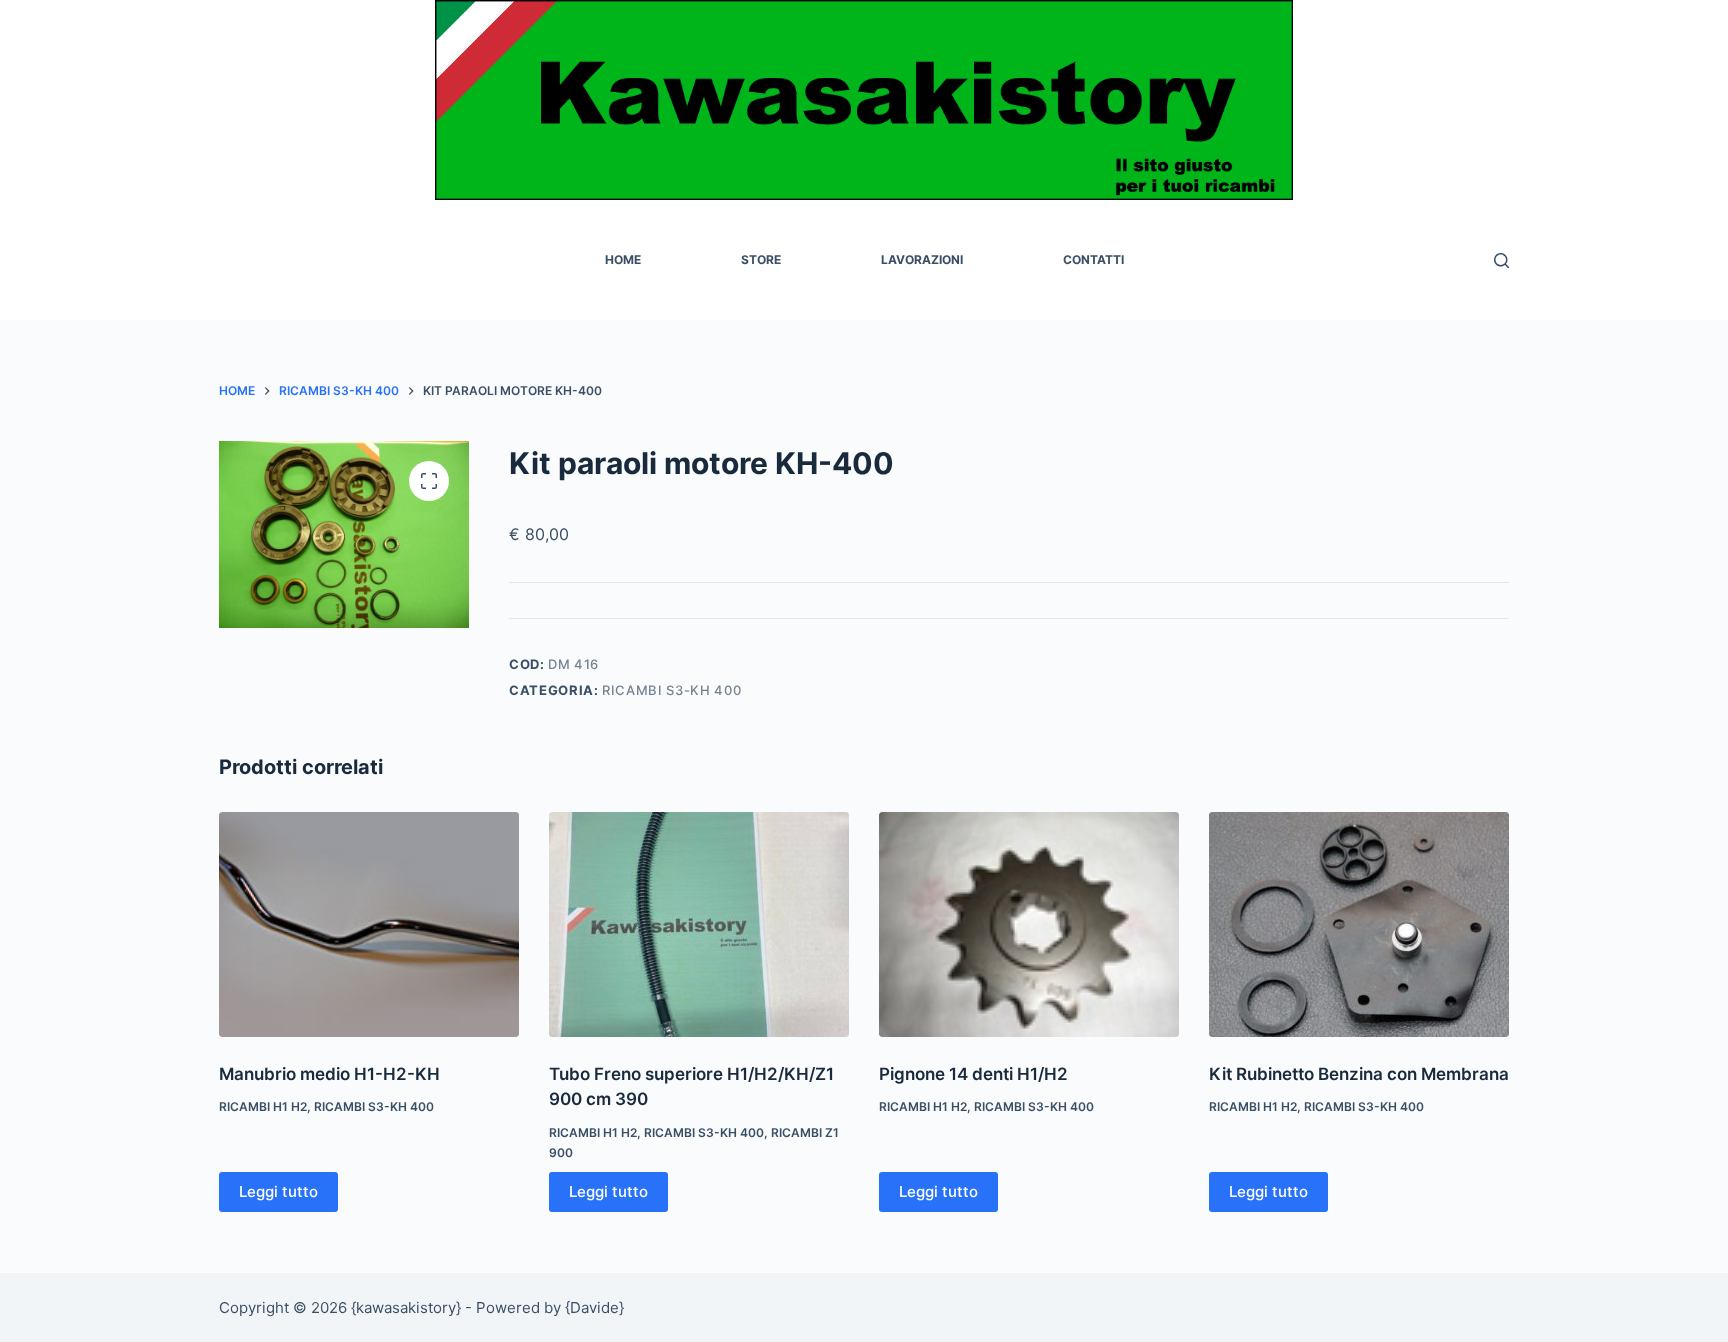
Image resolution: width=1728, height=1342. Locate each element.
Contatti (1093, 259)
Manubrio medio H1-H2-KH (329, 1074)
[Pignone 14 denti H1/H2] (1029, 924)
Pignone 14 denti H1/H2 (973, 1074)
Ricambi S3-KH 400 (671, 690)
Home (623, 259)
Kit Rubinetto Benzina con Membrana (1359, 1074)
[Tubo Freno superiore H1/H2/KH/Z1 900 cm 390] (699, 924)
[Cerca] (1501, 260)
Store (761, 259)
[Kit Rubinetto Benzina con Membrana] (1359, 924)
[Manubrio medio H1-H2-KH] (369, 924)
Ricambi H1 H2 (263, 1106)
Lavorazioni (922, 259)
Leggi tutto (278, 1191)
